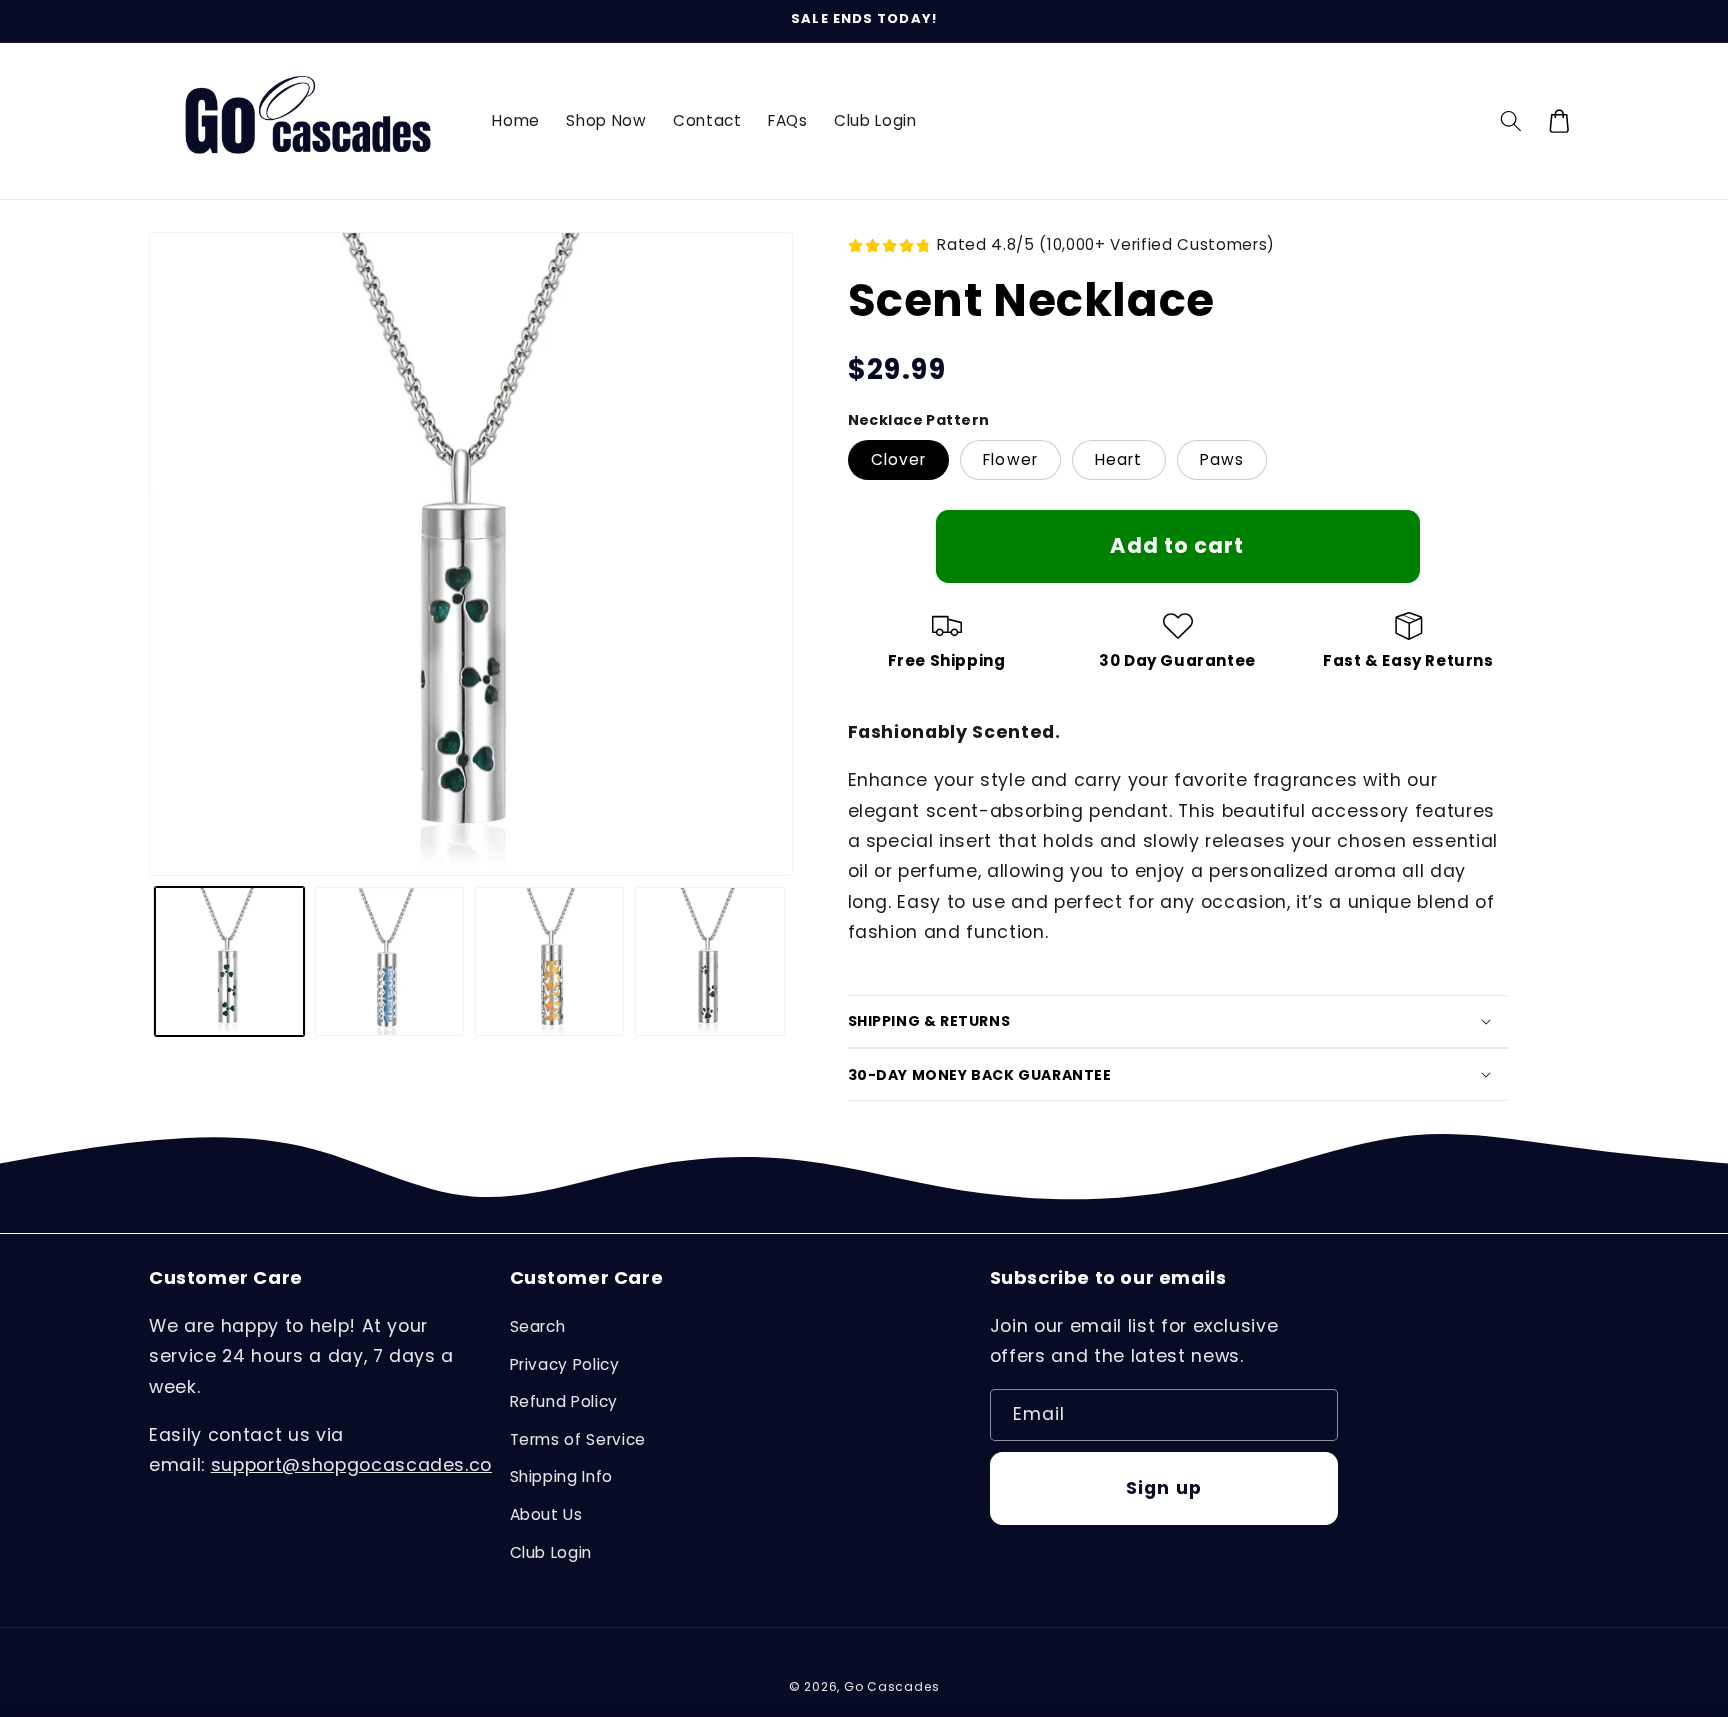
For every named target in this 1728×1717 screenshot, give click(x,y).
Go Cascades (891, 1686)
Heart (1119, 459)
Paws (1222, 459)
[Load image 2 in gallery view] (389, 961)
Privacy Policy (565, 1364)
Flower (1010, 459)
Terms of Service (578, 1439)
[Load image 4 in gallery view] (709, 961)
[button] (1511, 121)
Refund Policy (564, 1401)
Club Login (551, 1552)
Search (538, 1326)
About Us (546, 1514)
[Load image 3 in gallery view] (549, 961)
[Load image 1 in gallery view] (229, 961)
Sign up (1164, 1488)
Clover (899, 459)
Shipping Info (562, 1476)
